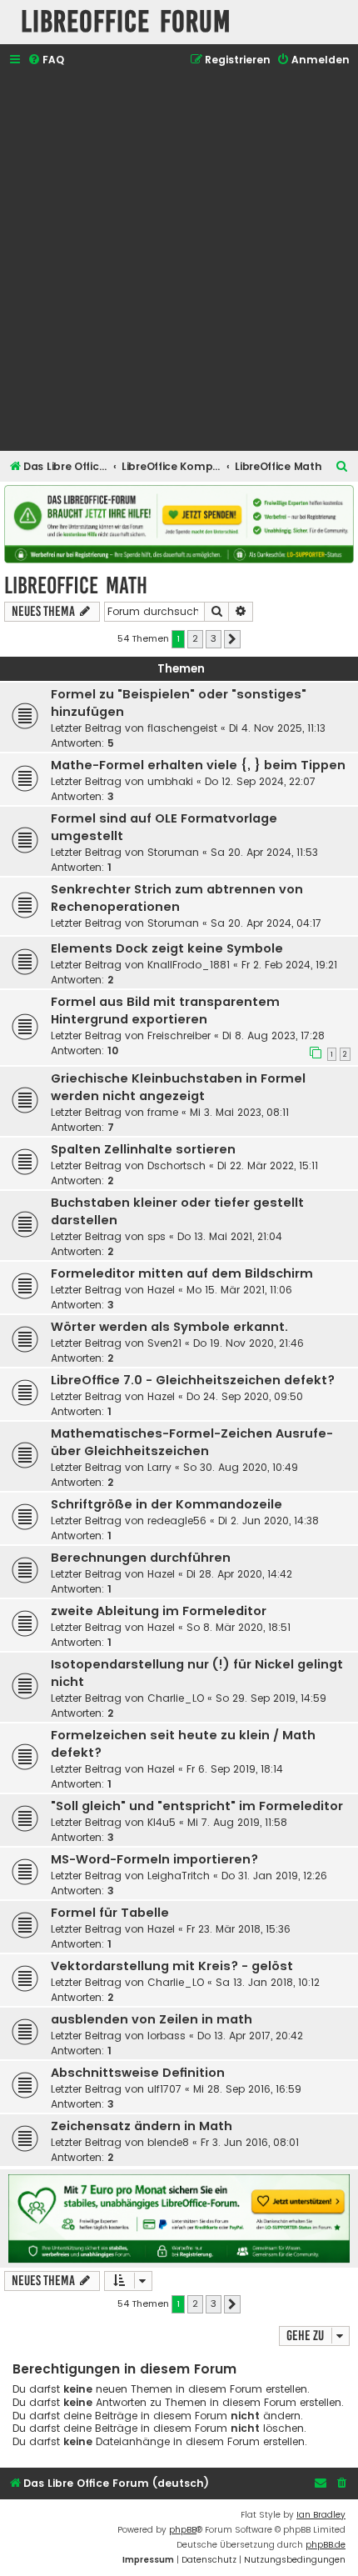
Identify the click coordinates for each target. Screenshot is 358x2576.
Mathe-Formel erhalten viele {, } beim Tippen (198, 765)
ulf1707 (164, 2089)
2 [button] (195, 638)
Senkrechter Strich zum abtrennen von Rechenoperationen (177, 898)
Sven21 (164, 1343)
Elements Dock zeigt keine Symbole (167, 948)
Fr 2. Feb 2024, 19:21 (289, 965)
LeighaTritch (179, 1876)
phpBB (183, 2530)
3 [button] (214, 638)
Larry (159, 1467)
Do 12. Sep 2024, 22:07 (260, 781)
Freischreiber (179, 1035)
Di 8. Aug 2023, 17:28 (273, 1035)
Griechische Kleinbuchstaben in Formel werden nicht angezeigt (178, 1087)
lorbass (167, 2036)
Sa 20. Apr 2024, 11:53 (264, 852)
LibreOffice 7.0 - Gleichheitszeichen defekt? (193, 1380)
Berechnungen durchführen (141, 1558)
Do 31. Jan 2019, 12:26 (274, 1876)
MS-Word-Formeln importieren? (154, 1859)
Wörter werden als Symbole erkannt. (169, 1327)
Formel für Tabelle (110, 1913)
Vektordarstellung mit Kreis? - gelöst (172, 1966)
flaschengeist (182, 728)
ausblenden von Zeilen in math (152, 2019)
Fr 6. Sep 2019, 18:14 (235, 1769)
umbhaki (170, 781)
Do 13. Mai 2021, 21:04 (230, 1236)
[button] (232, 639)
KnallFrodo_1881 (189, 965)
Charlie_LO (176, 1698)
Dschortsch (177, 1165)
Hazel (161, 1290)
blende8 (168, 2142)
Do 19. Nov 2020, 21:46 (249, 1343)
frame (163, 1112)
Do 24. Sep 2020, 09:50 (245, 1396)
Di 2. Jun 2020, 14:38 (268, 1521)
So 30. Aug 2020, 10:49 (241, 1467)
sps (157, 1236)
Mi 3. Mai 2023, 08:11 (239, 1112)
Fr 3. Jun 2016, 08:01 (250, 2142)
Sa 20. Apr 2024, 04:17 (266, 923)
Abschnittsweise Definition (138, 2073)
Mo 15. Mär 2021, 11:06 (239, 1290)
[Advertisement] (179, 261)
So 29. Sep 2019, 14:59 (271, 1698)
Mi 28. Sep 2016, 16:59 (247, 2089)
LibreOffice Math (76, 585)
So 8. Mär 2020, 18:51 (239, 1627)
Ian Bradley (321, 2515)
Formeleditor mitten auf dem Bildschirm (182, 1273)
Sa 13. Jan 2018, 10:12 (268, 1982)
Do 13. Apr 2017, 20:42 (250, 2036)
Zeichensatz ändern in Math (142, 2126)
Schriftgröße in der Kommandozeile (167, 1504)
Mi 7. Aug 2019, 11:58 (237, 1822)
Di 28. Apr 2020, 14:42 (239, 1574)
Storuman (173, 852)
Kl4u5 (162, 1822)
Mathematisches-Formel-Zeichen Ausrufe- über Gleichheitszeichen (192, 1442)
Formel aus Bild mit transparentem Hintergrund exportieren (165, 1010)
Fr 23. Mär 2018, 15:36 (239, 1929)
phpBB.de (326, 2545)
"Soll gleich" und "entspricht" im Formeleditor (197, 1806)
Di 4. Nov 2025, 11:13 (277, 728)
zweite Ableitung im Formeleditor (159, 1611)
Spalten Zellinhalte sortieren (143, 1149)
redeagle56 (177, 1521)
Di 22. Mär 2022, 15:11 (268, 1165)
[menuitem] (46, 60)
